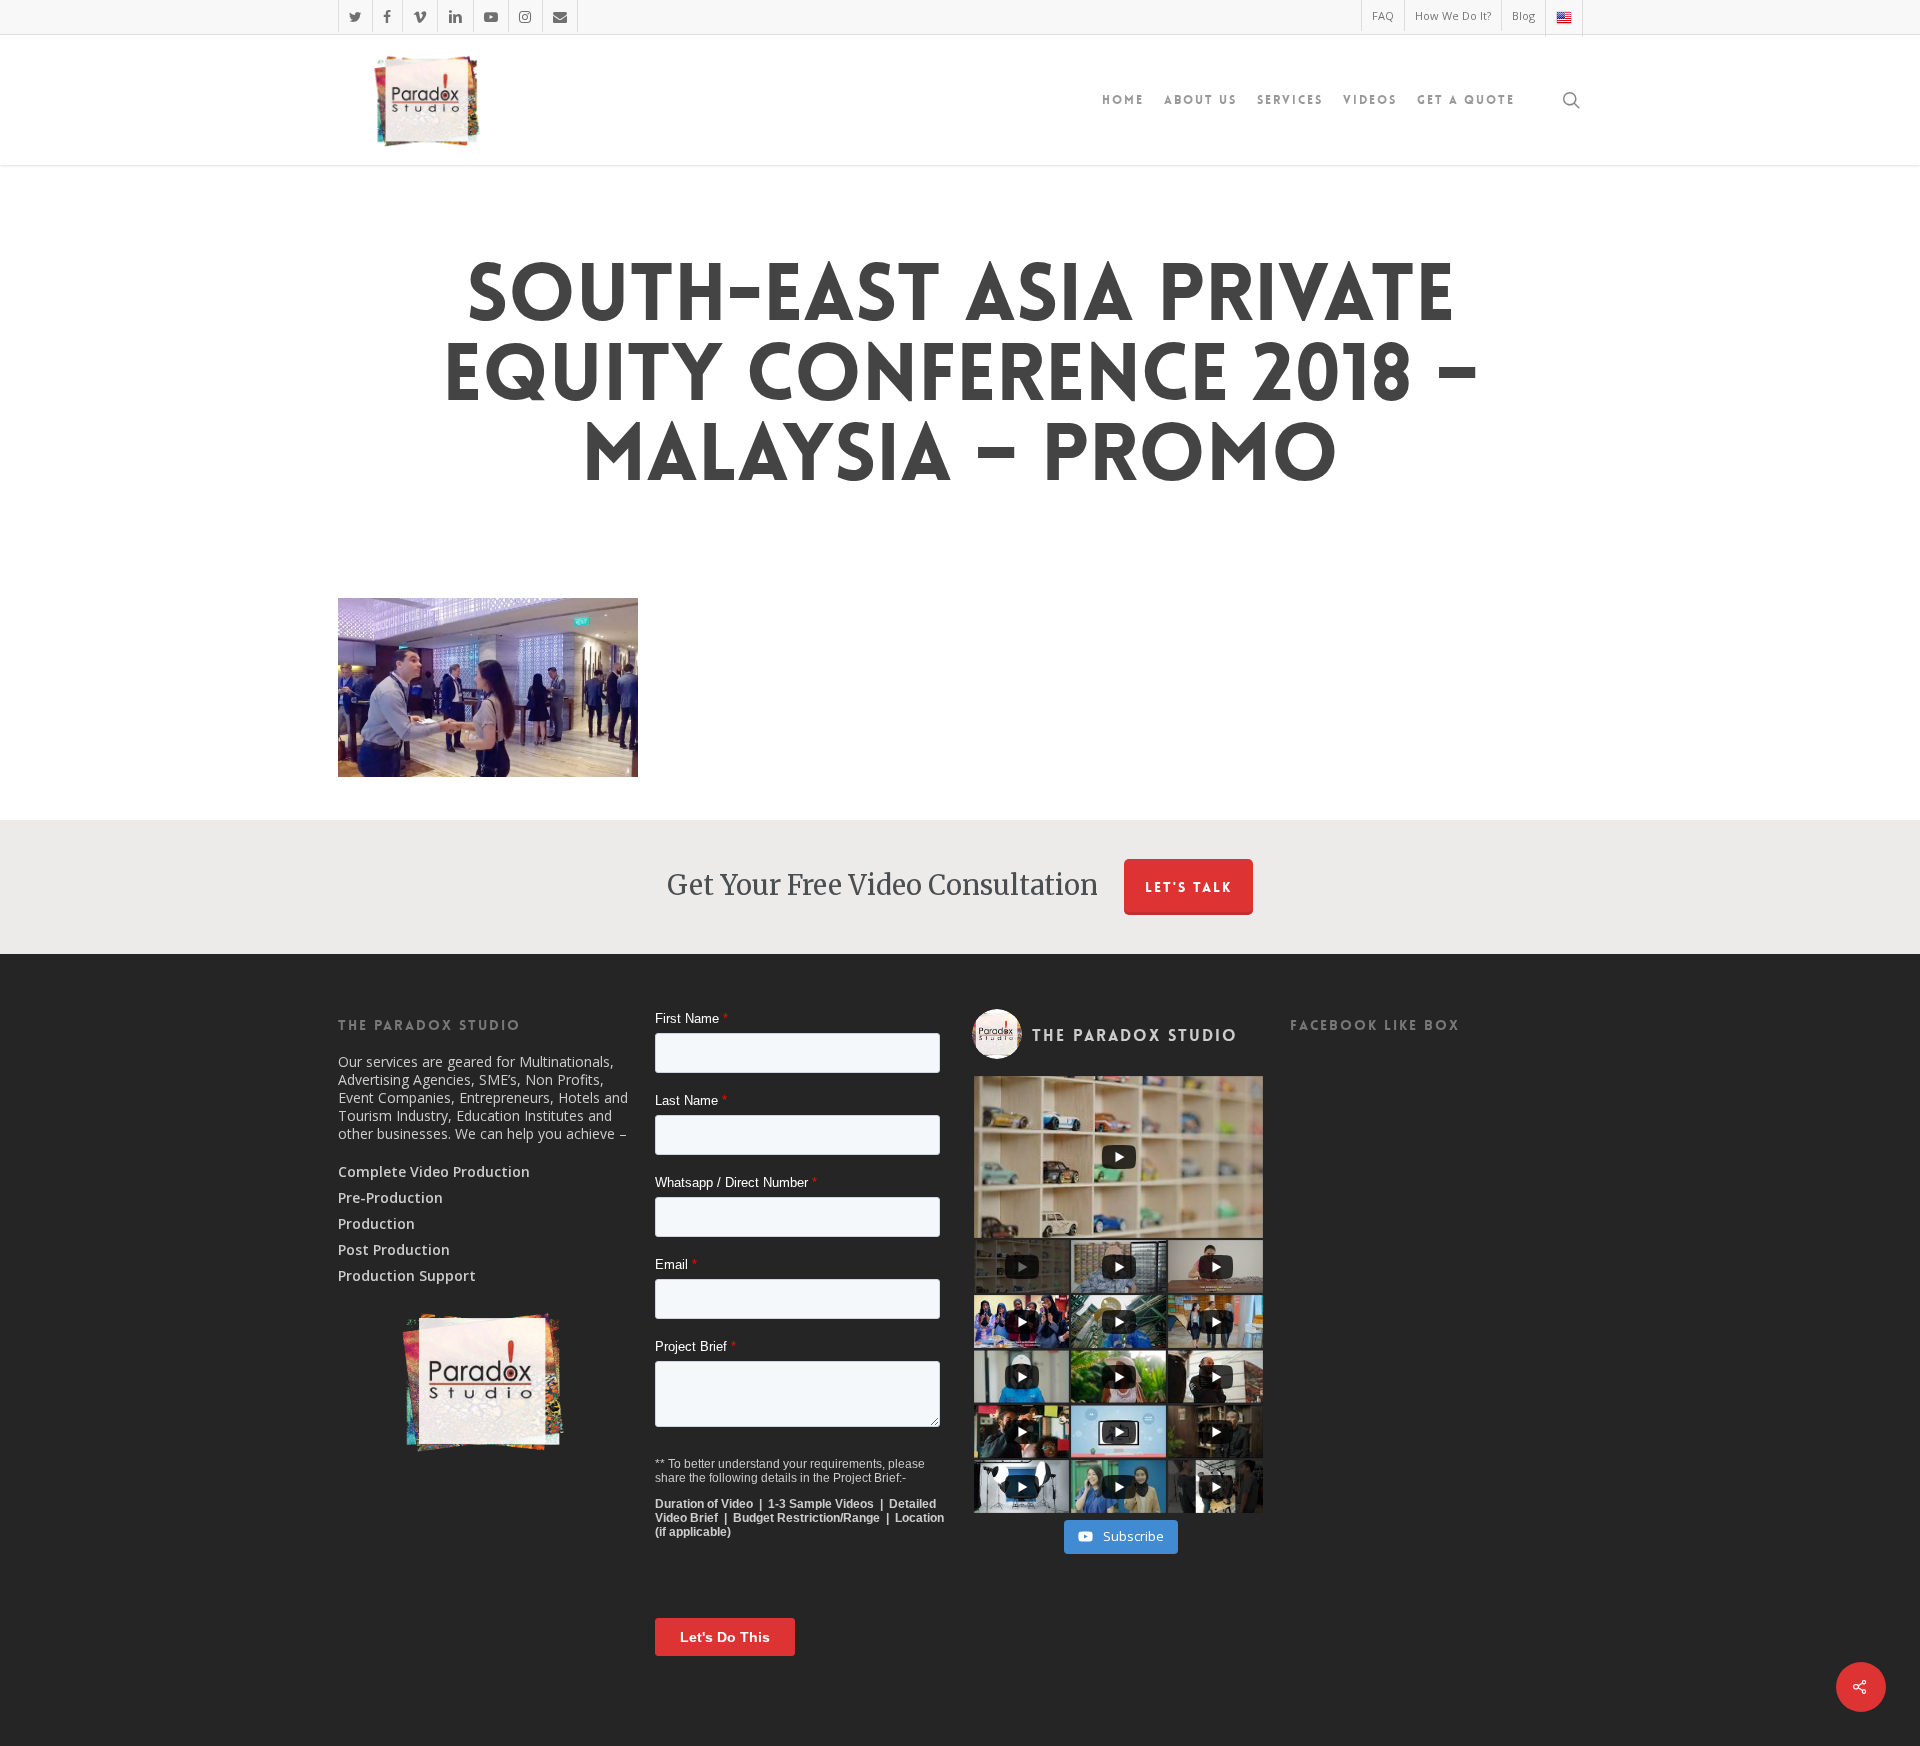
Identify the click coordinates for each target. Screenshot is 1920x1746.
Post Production (394, 1250)
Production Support (407, 1276)
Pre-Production (390, 1198)
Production (376, 1224)
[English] (1563, 18)
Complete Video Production (434, 1172)
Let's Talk (1188, 887)
